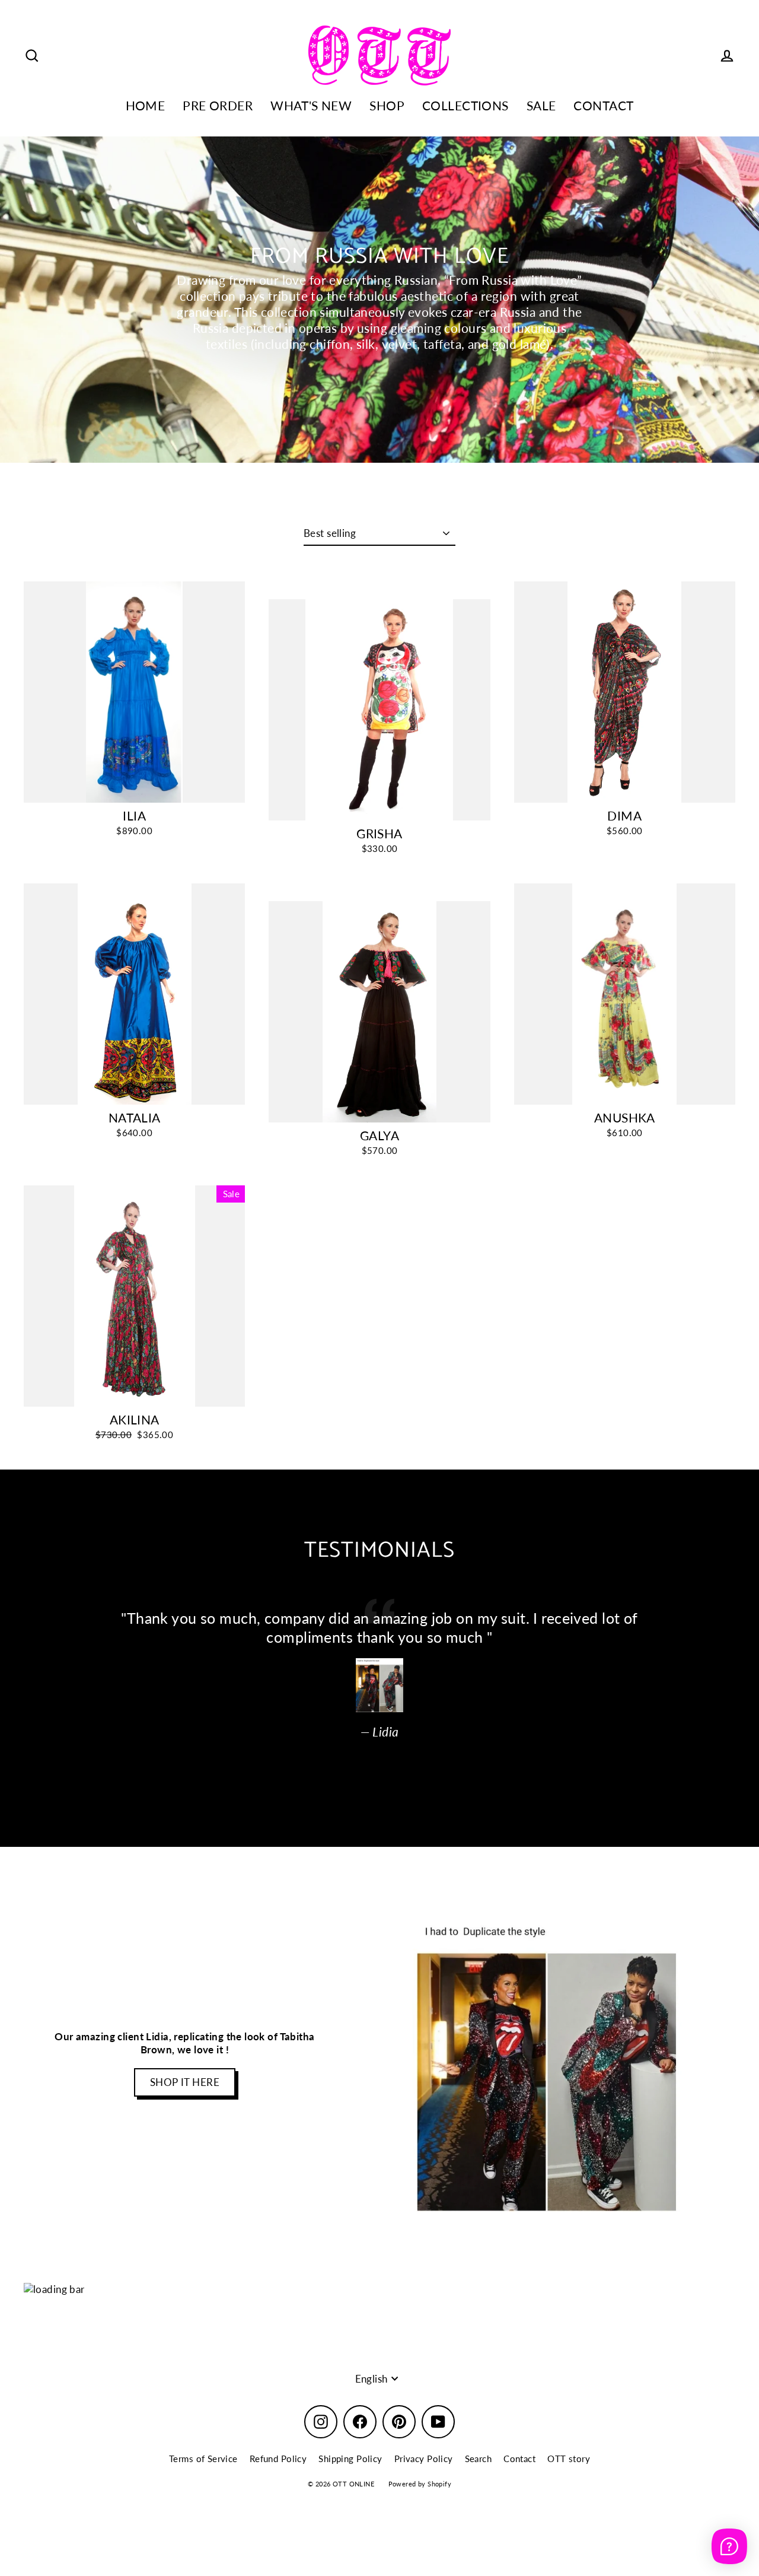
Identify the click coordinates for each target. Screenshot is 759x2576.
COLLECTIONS (465, 106)
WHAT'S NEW (311, 106)
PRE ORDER (218, 106)
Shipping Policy (350, 2459)
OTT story (569, 2459)
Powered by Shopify (420, 2484)
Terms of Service (203, 2459)
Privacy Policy (424, 2459)
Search (479, 2459)
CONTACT (603, 106)
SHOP (387, 106)
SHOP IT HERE (185, 2082)
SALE (541, 106)
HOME (146, 106)
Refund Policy (278, 2459)
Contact (519, 2459)
